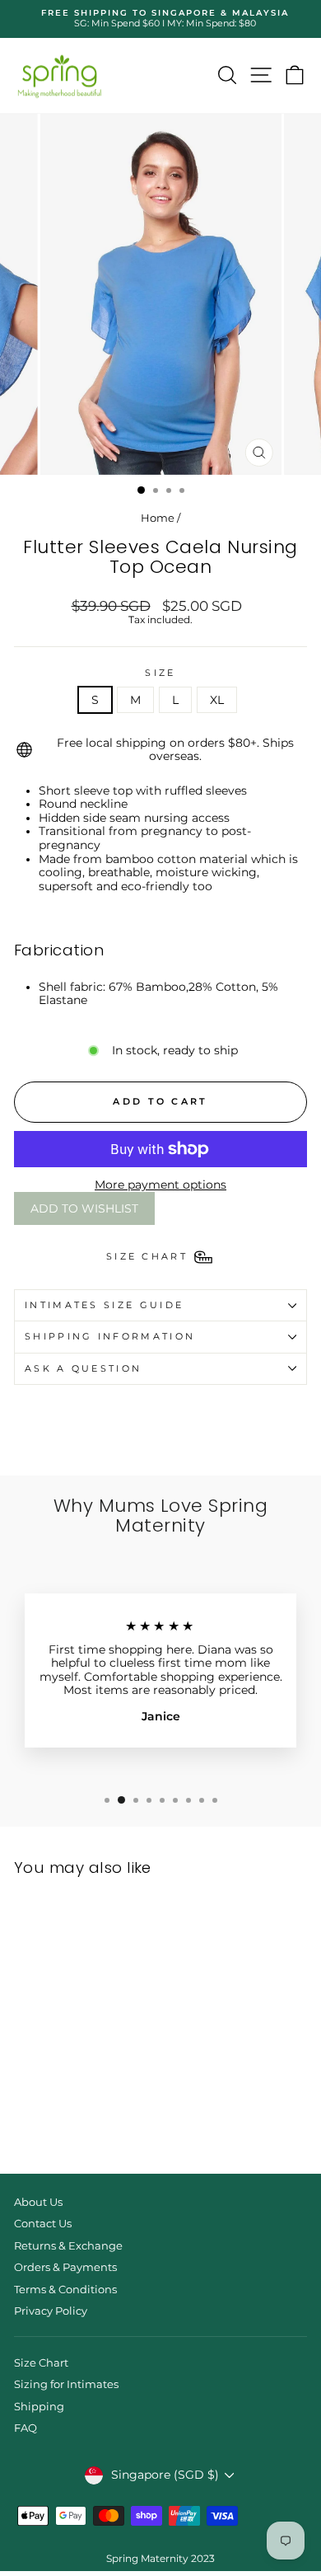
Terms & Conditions (65, 2290)
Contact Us (43, 2224)
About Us (38, 2202)
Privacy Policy (51, 2311)
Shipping (39, 2407)
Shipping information (110, 1336)
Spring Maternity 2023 (160, 2558)
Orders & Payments (65, 2267)
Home (158, 518)
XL (217, 700)
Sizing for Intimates (66, 2384)
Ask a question (83, 1368)
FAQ (26, 2428)
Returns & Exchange (68, 2246)
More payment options (160, 1185)
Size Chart (41, 2363)
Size (160, 673)
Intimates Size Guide (104, 1305)
